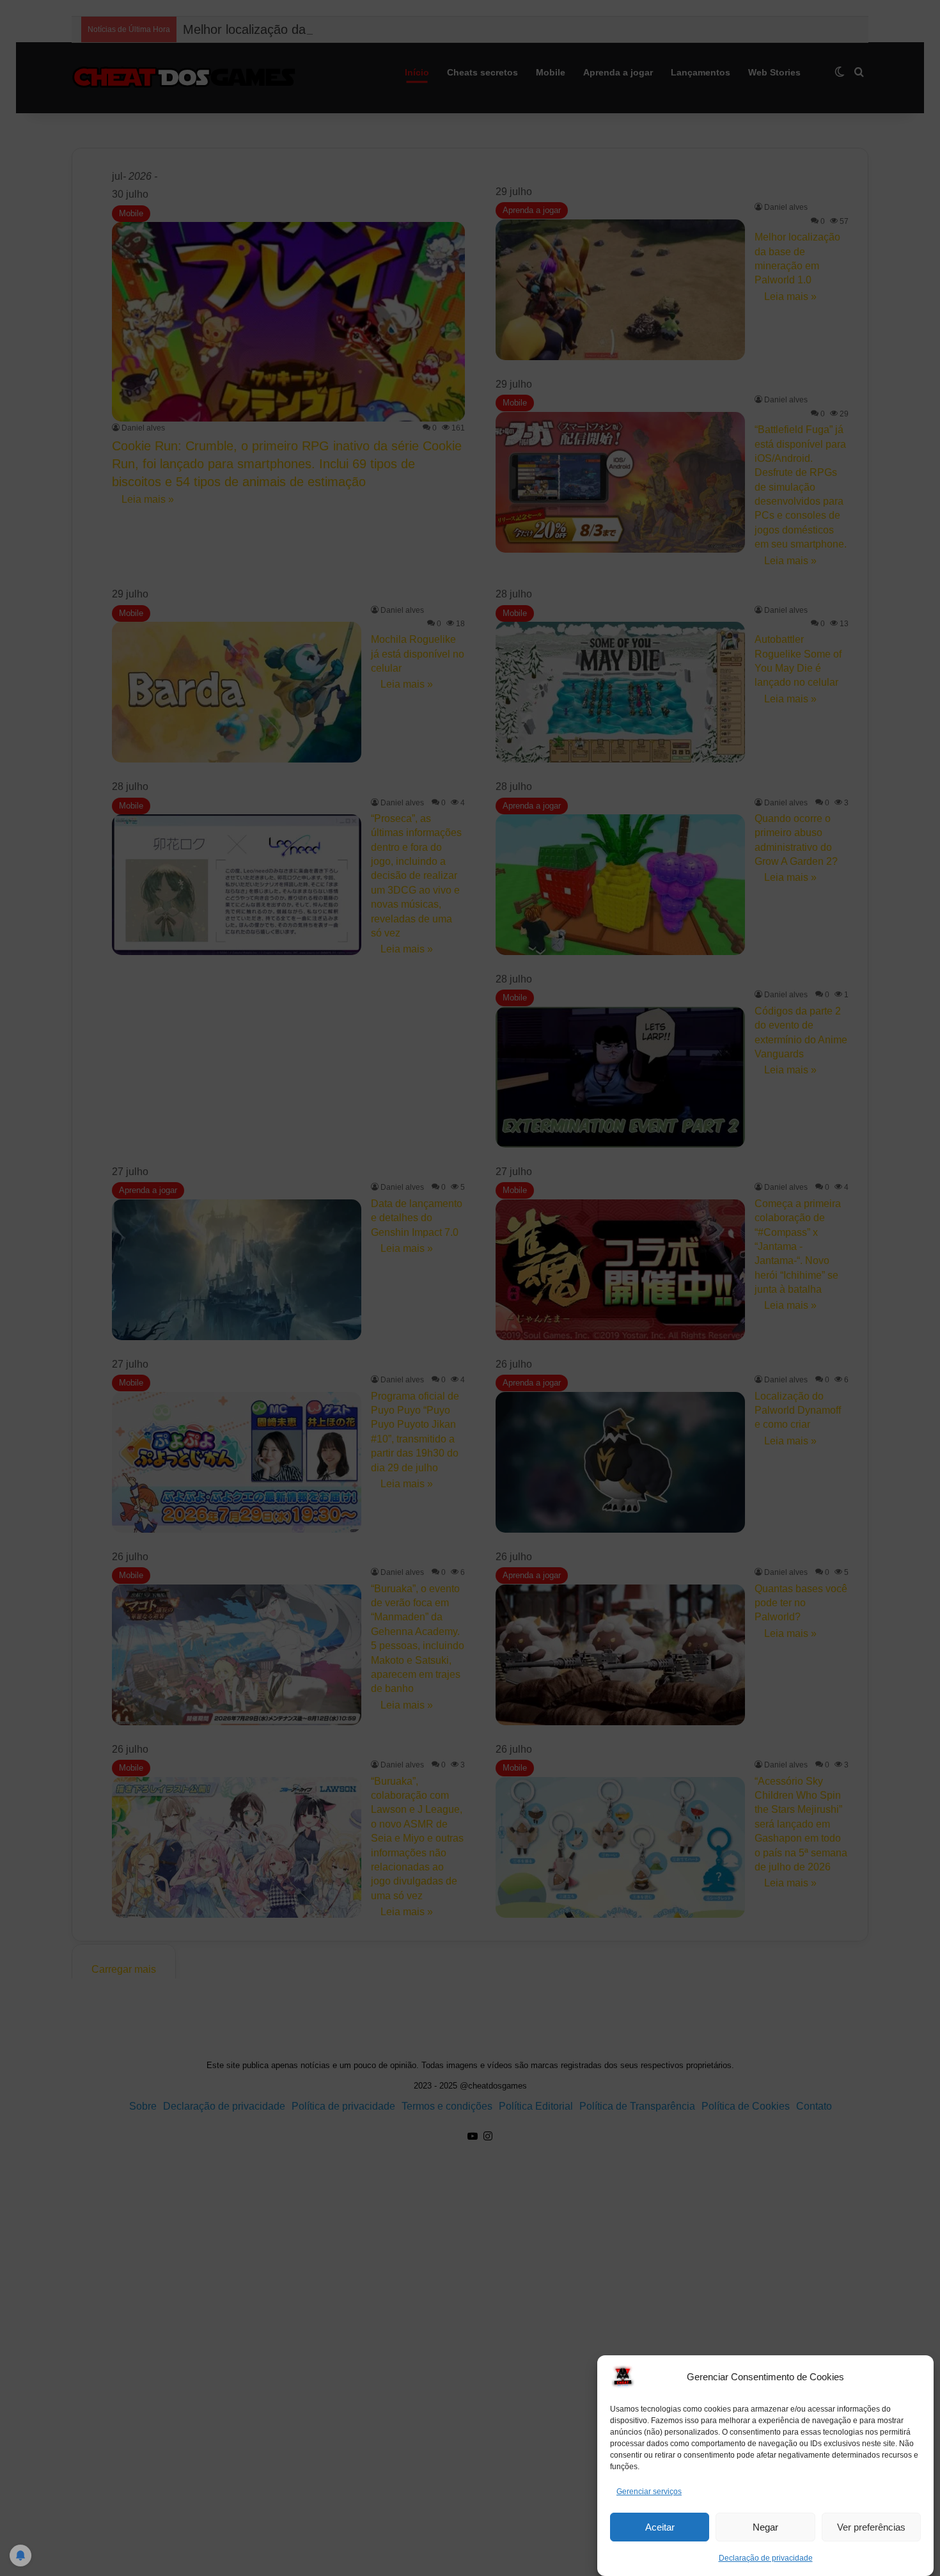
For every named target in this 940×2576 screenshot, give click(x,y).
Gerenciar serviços (649, 2492)
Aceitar (660, 2527)
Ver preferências (871, 2527)
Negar (765, 2527)
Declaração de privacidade (766, 2558)
